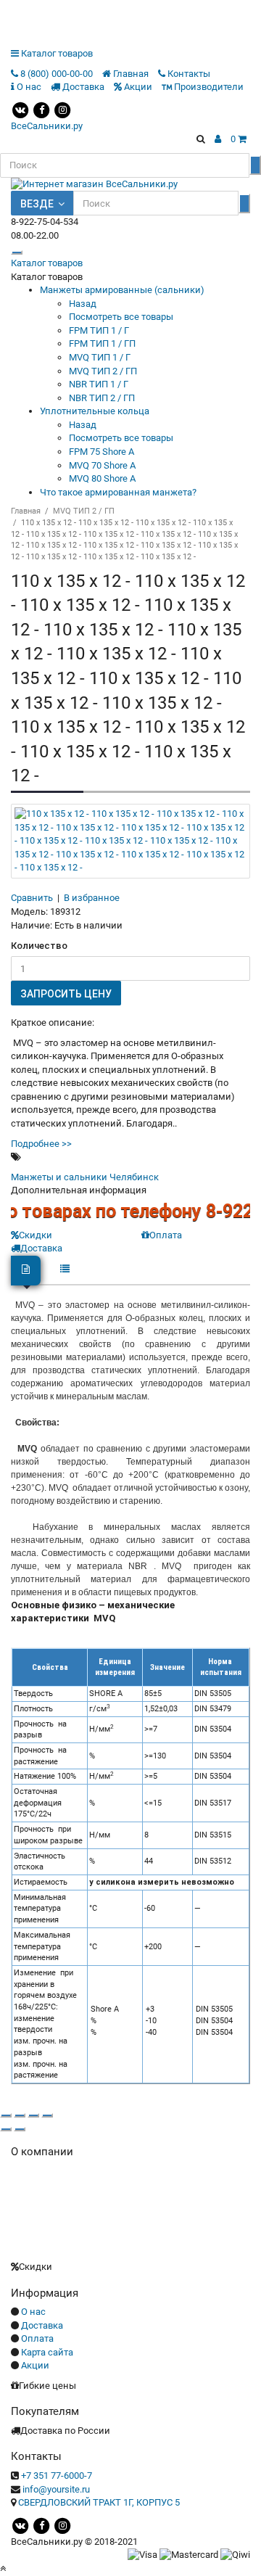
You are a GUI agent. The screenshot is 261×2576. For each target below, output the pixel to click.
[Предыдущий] (6, 2129)
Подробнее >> (41, 1144)
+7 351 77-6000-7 (57, 2476)
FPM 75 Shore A (101, 452)
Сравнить (32, 898)
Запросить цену (66, 994)
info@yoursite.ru (56, 2489)
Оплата (166, 1235)
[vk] (20, 109)
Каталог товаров (47, 263)
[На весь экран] (33, 2115)
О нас (33, 2312)
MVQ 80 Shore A (102, 478)
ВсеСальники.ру (47, 126)
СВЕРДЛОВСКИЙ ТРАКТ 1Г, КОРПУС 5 (99, 2502)
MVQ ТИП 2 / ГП (103, 371)
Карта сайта (47, 2352)
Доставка (42, 2325)
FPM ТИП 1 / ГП (102, 343)
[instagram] (62, 109)
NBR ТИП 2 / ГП (102, 398)
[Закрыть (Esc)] (6, 2115)
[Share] (20, 2115)
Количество (39, 946)
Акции (35, 2365)
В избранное (92, 898)
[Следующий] (20, 2129)
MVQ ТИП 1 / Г (100, 357)
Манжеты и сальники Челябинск (85, 1177)
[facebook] (41, 109)
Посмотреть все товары (121, 317)
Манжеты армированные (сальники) (122, 290)
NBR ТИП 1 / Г (99, 384)
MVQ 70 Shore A (102, 465)
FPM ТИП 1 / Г (99, 330)
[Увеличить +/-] (47, 2115)
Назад (83, 304)
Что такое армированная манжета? (118, 492)
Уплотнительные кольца (95, 411)
